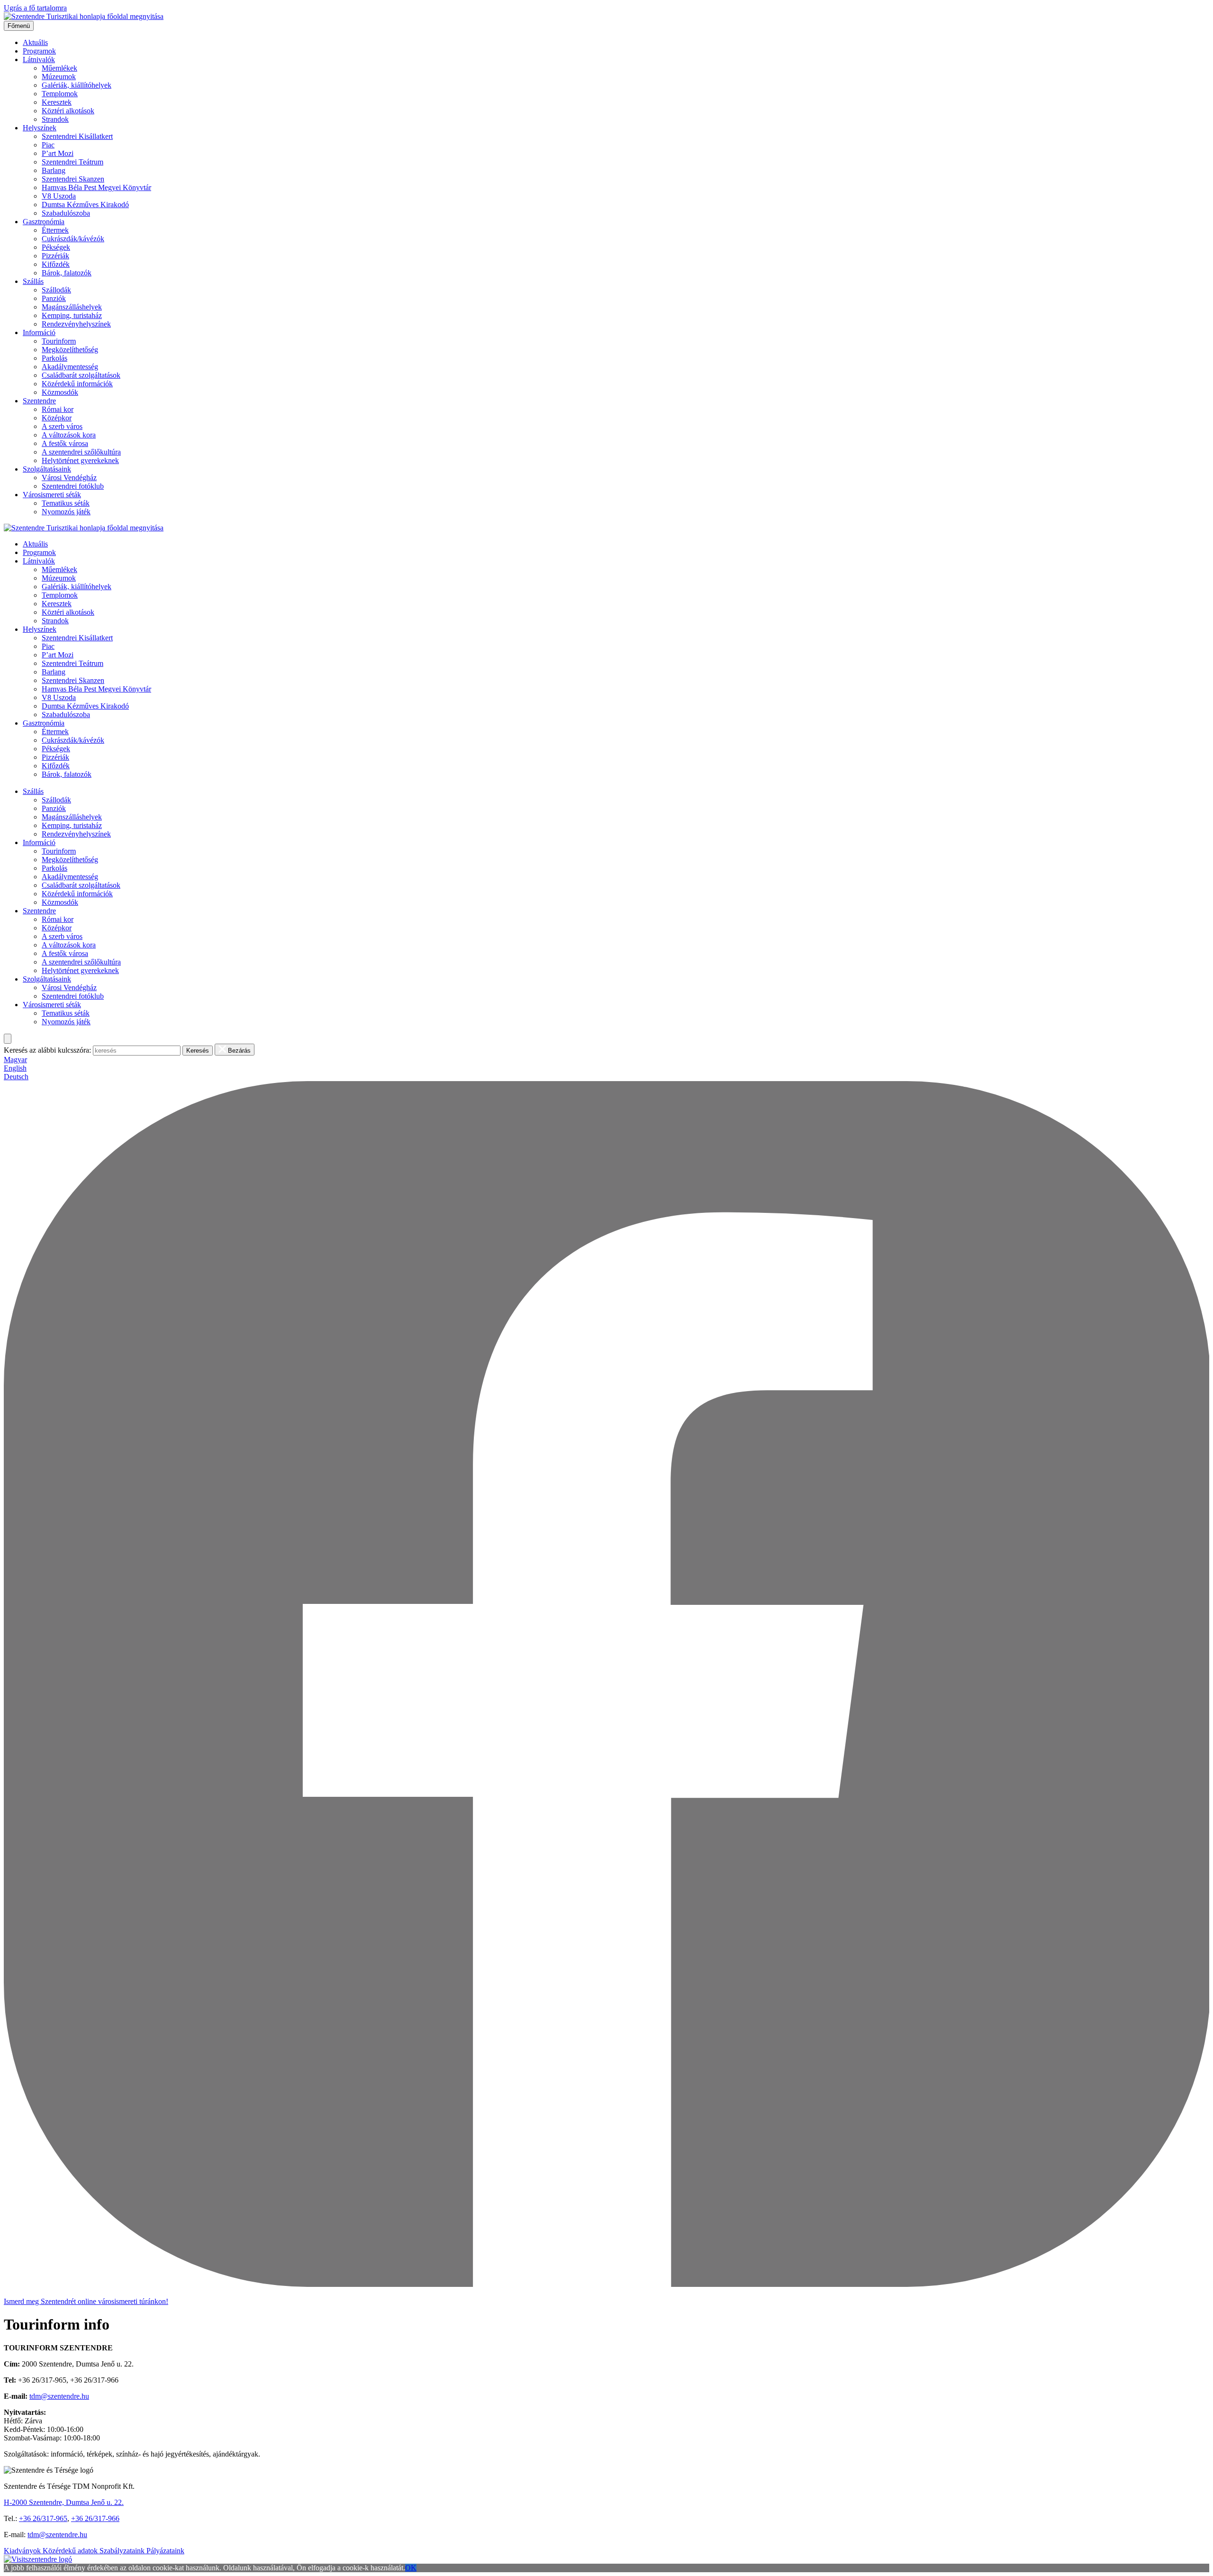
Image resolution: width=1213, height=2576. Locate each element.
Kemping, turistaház (72, 315)
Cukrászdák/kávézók (73, 239)
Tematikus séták (66, 503)
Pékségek (56, 247)
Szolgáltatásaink (47, 469)
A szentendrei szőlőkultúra (81, 452)
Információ (39, 332)
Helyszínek (40, 128)
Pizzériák (55, 256)
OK (411, 2568)
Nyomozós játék (66, 512)
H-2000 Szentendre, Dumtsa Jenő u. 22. (64, 2502)
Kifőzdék (56, 264)
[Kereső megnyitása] (8, 1039)
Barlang (54, 170)
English (15, 1068)
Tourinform (59, 341)
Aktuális (35, 42)
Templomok (60, 94)
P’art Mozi (58, 153)
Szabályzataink (123, 2551)
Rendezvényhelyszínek (76, 324)
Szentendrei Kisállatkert (77, 136)
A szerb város (62, 426)
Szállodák (56, 290)
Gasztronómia (44, 222)
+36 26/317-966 (95, 2518)
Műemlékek (59, 68)
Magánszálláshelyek (72, 307)
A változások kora (69, 435)
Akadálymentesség (70, 367)
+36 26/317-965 (43, 2518)
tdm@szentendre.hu (59, 2396)
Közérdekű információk (77, 384)
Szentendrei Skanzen (73, 179)
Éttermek (55, 230)
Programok (39, 51)
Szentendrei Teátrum (72, 162)
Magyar (15, 1060)
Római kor (58, 409)
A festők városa (65, 443)
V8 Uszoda (59, 196)
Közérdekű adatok (71, 2551)
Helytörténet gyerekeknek (80, 460)
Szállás (33, 281)
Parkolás (54, 358)
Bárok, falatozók (67, 273)
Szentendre (39, 401)
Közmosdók (60, 392)
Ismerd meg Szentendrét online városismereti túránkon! (86, 2301)
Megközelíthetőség (70, 350)
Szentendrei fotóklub (73, 486)
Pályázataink (165, 2551)
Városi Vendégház (69, 478)
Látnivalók (39, 59)
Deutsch (16, 1077)
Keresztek (57, 102)
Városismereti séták (52, 495)
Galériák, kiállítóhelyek (77, 85)
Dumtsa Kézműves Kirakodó (85, 205)
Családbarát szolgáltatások (81, 375)
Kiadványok (23, 2551)
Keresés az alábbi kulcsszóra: (47, 1050)
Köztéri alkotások (68, 111)
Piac (48, 145)
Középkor (57, 418)
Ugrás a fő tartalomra (35, 8)
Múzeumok (59, 77)
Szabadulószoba (66, 213)
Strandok (55, 119)
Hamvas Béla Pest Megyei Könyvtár (96, 187)
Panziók (54, 298)
